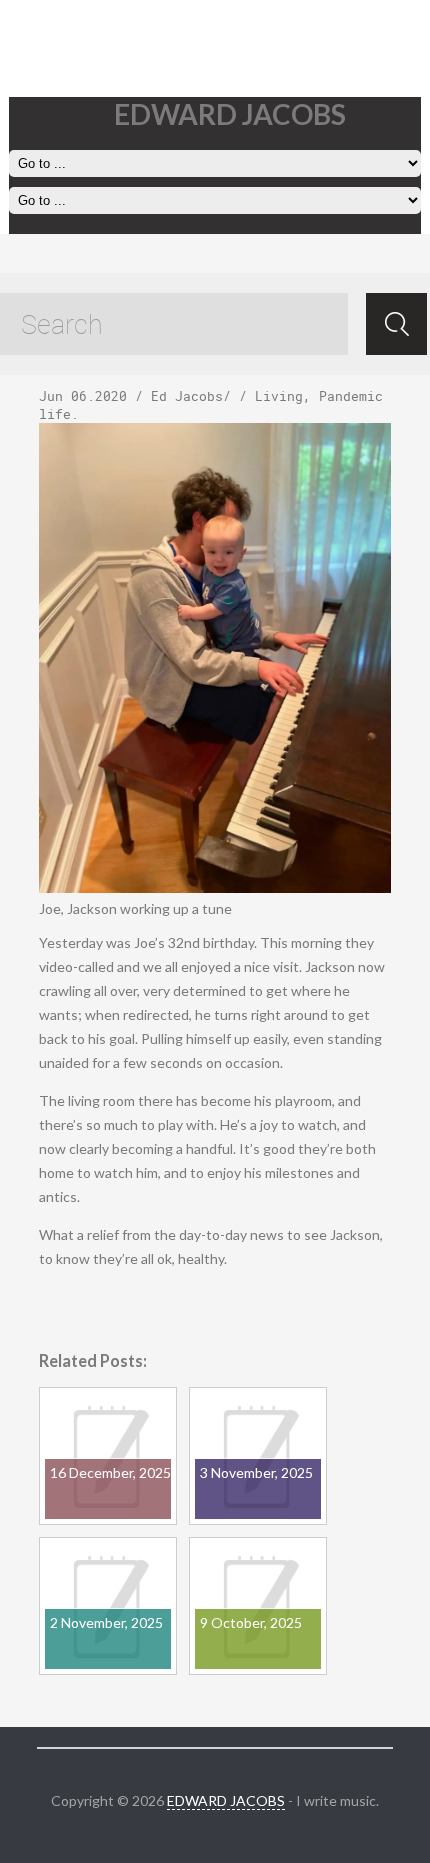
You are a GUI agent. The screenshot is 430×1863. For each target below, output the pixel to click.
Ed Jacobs (187, 396)
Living (279, 396)
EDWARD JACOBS (226, 1800)
